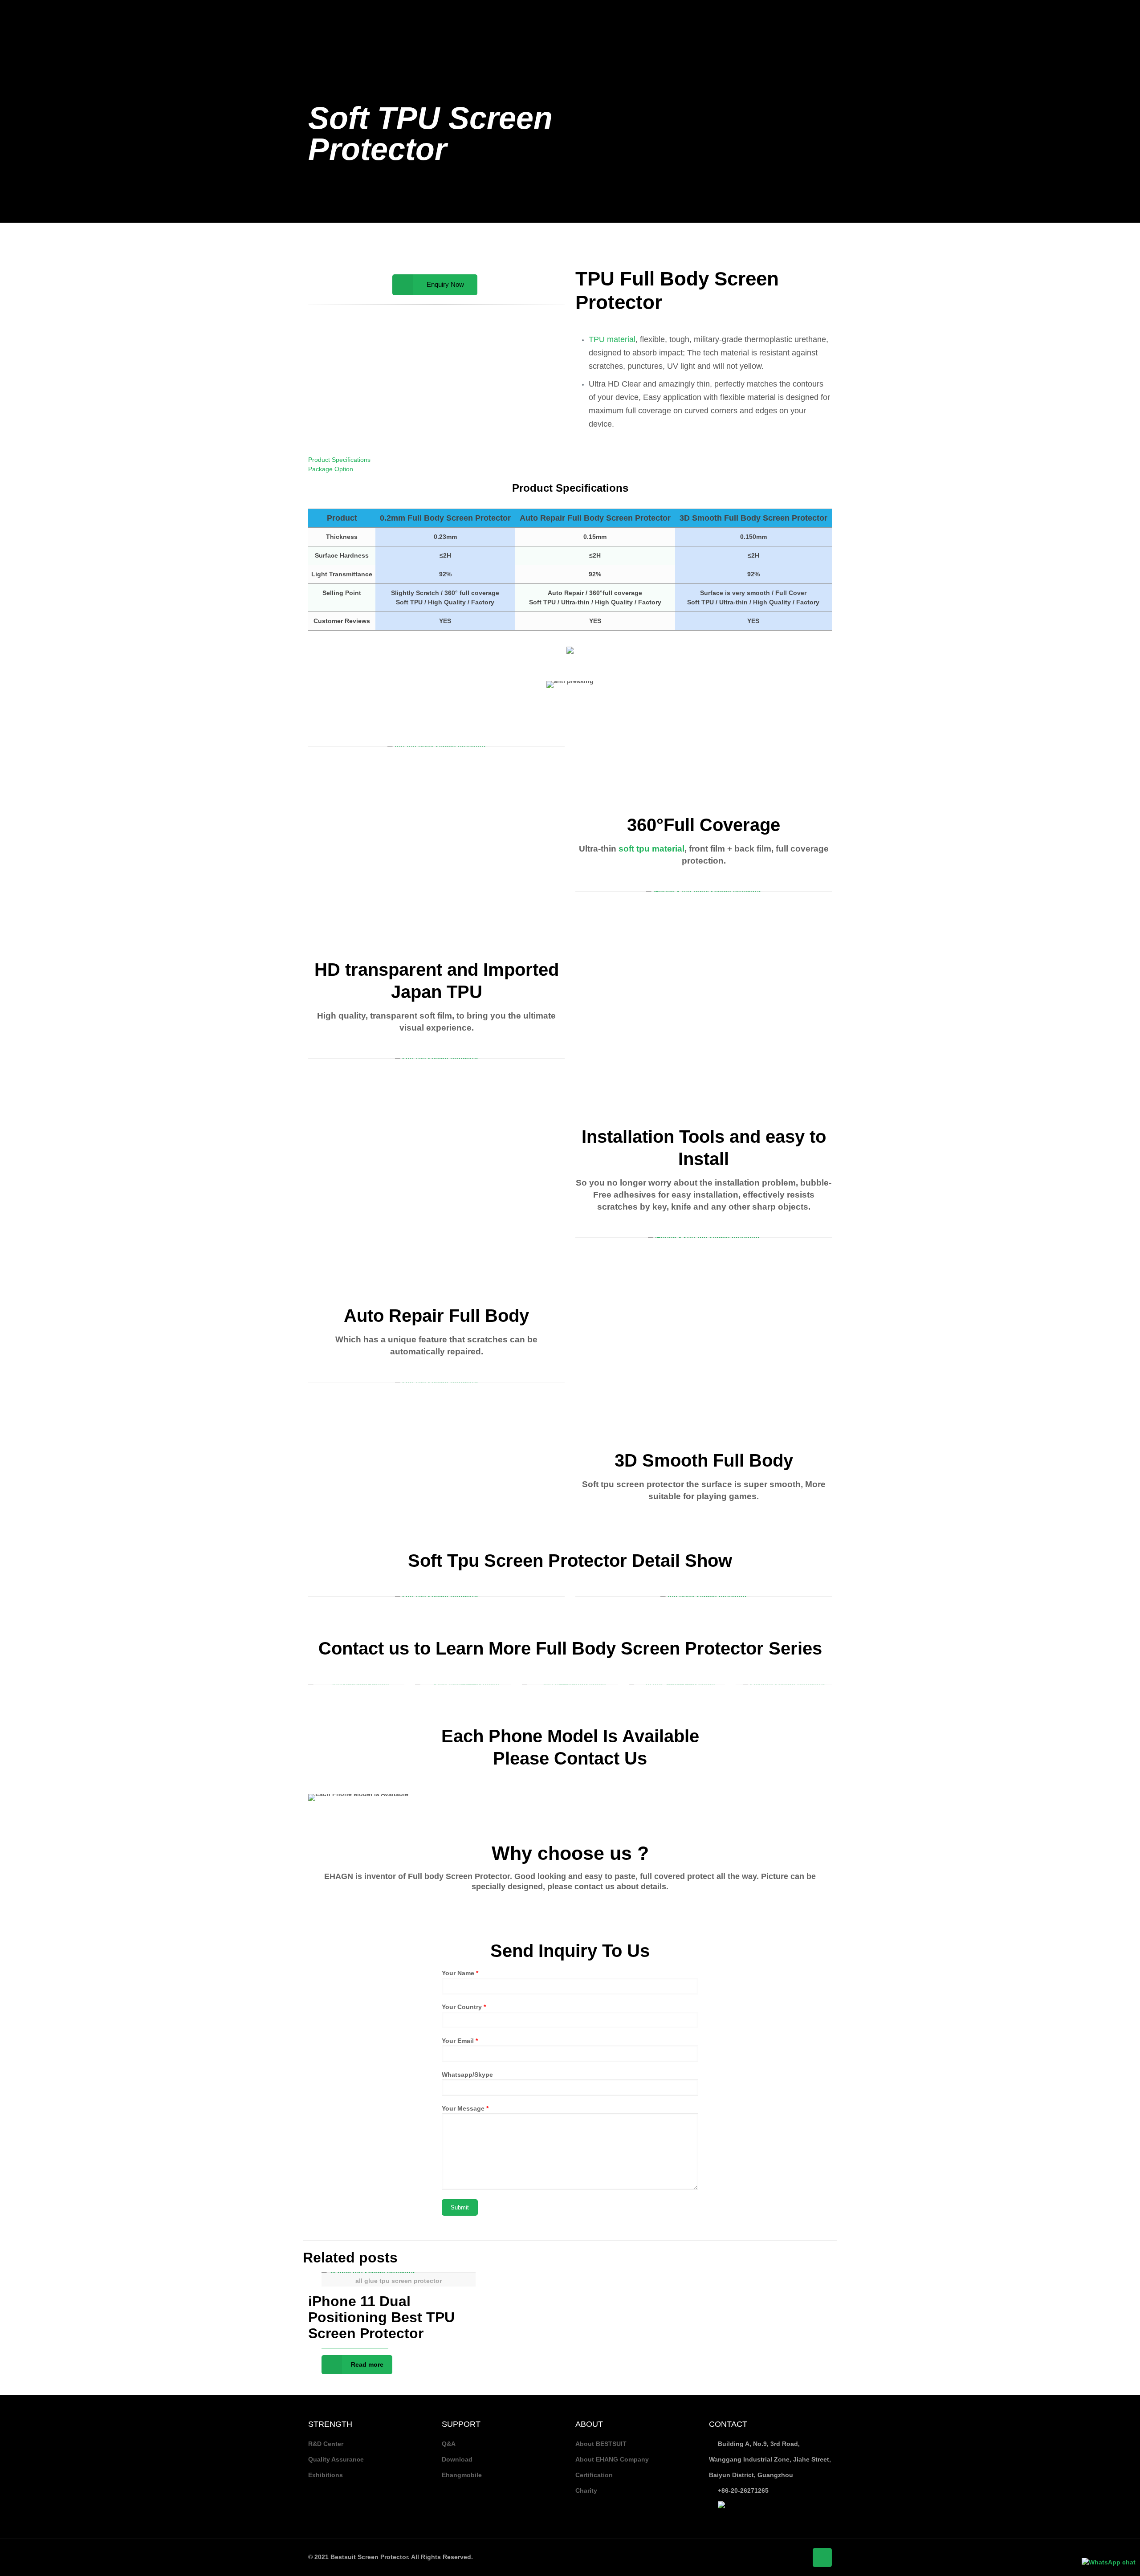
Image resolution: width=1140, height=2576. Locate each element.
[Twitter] (1088, 13)
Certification (594, 2475)
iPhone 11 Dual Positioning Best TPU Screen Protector (381, 2317)
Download (457, 2459)
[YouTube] (1100, 13)
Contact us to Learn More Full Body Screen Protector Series (570, 1648)
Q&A (449, 2444)
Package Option (331, 469)
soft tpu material (650, 849)
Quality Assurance (336, 2459)
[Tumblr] (1124, 13)
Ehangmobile (462, 2475)
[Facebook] (1076, 13)
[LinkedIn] (1112, 13)
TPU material (612, 339)
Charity (586, 2490)
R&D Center (326, 2444)
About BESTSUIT (601, 2444)
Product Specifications (339, 460)
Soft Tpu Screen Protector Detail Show (570, 1561)
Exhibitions (326, 2475)
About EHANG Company (612, 2459)
